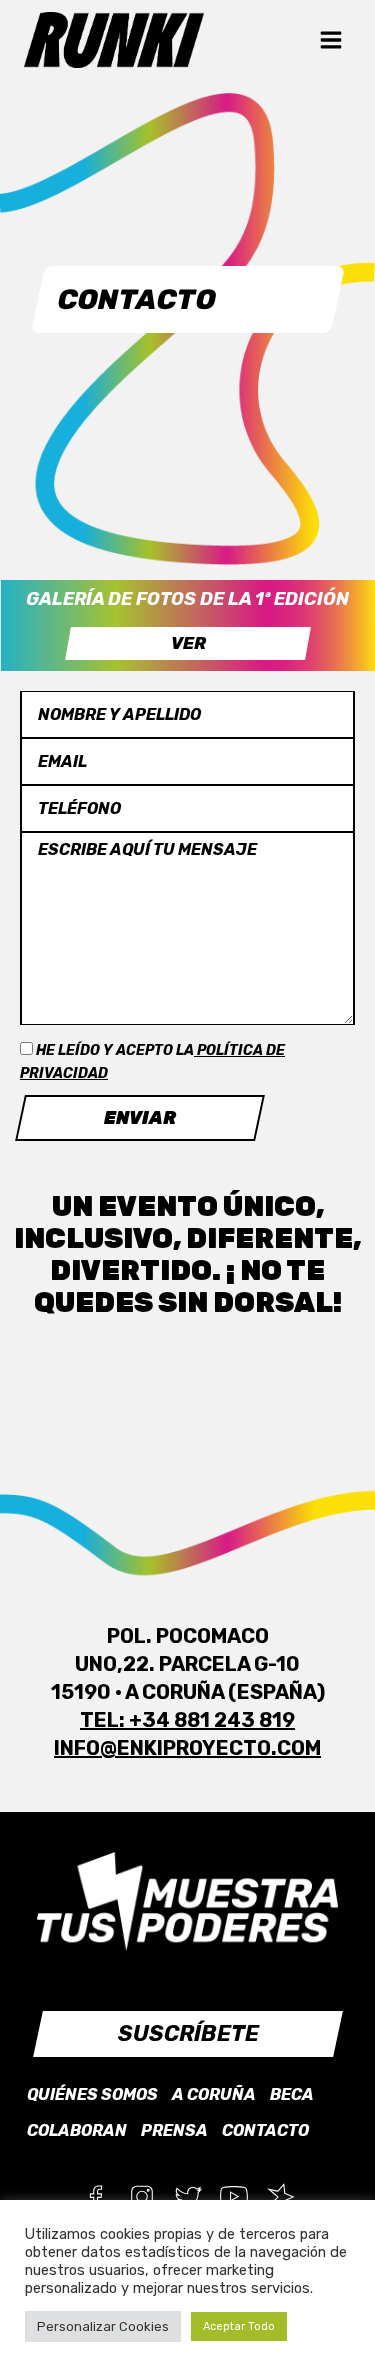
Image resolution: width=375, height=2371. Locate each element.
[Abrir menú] (330, 39)
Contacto (265, 2130)
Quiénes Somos (92, 2094)
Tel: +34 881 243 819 (187, 1720)
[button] (188, 643)
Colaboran (77, 2130)
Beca (292, 2094)
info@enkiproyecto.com (187, 1748)
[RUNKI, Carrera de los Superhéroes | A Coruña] (114, 40)
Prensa (174, 2130)
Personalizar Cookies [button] (103, 2326)
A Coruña (214, 2094)
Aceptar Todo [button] (239, 2326)
